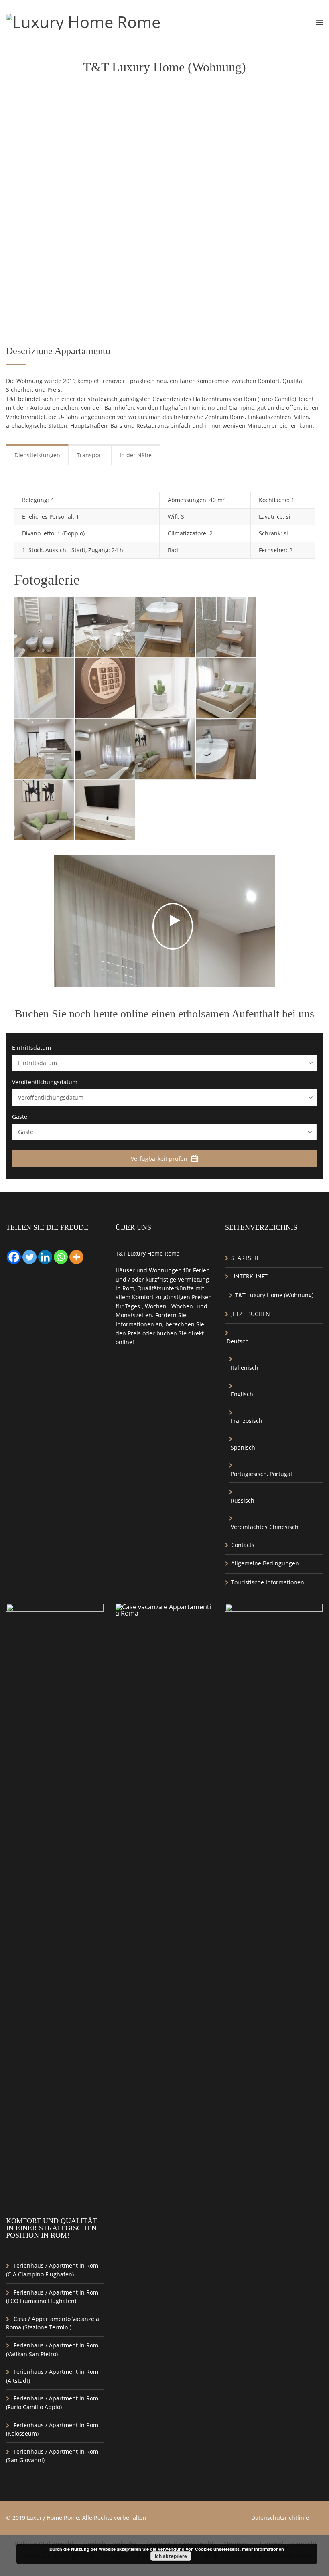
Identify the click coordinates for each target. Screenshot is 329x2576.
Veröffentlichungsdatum (45, 1082)
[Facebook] (14, 1257)
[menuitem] (274, 1341)
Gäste (20, 1117)
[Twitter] (29, 1257)
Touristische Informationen (268, 1582)
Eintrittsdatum (31, 1048)
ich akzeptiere (171, 2556)
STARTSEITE (247, 1258)
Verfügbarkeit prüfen (160, 1159)
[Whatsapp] (61, 1257)
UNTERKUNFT (249, 1276)
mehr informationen (263, 2549)
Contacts (243, 1545)
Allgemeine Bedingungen (265, 1563)
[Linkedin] (45, 1257)
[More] (76, 1257)
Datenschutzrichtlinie (280, 2518)
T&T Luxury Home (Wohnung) (274, 1295)
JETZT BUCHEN (251, 1314)
